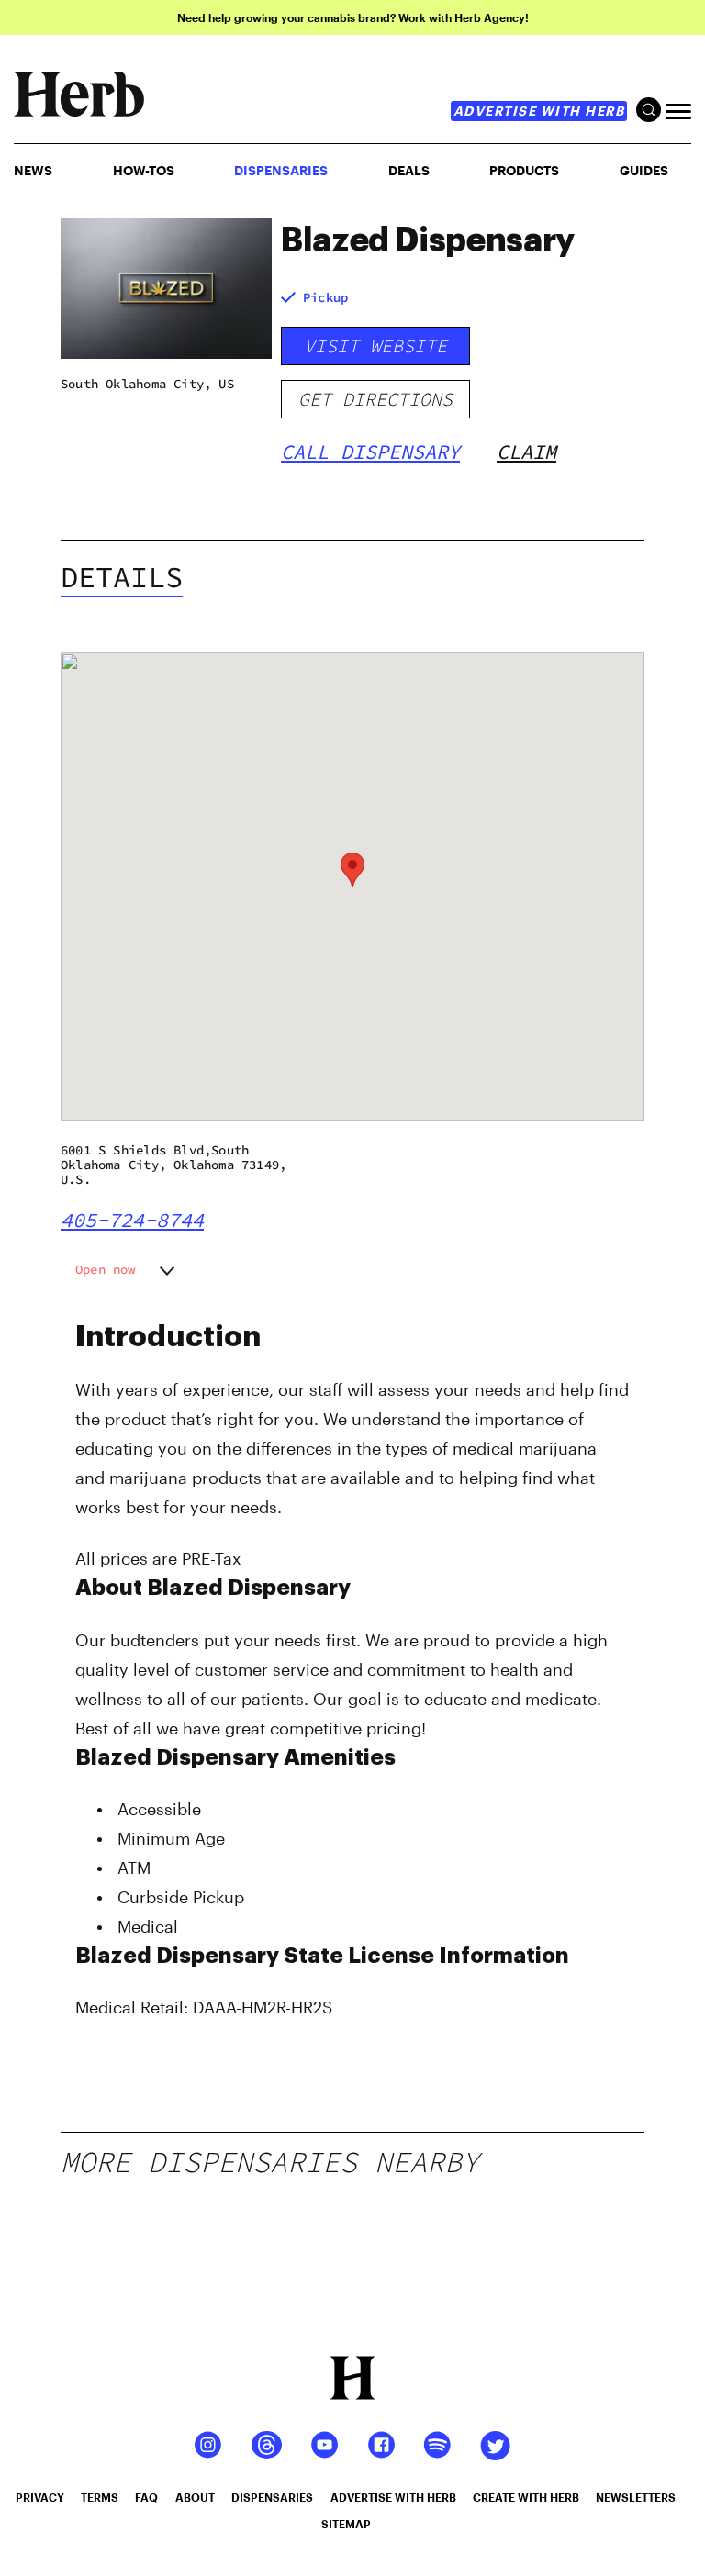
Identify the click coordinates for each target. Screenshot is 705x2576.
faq (146, 2497)
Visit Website (375, 346)
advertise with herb (539, 111)
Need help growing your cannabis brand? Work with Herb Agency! (353, 17)
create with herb (526, 2497)
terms (100, 2497)
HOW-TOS (144, 170)
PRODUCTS (524, 170)
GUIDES (644, 170)
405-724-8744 (132, 1220)
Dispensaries (281, 170)
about (195, 2497)
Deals (409, 170)
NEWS (33, 170)
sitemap (346, 2524)
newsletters (636, 2497)
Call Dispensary (370, 452)
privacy (40, 2497)
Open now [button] (106, 1269)
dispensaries (272, 2497)
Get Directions (375, 399)
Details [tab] (122, 577)
